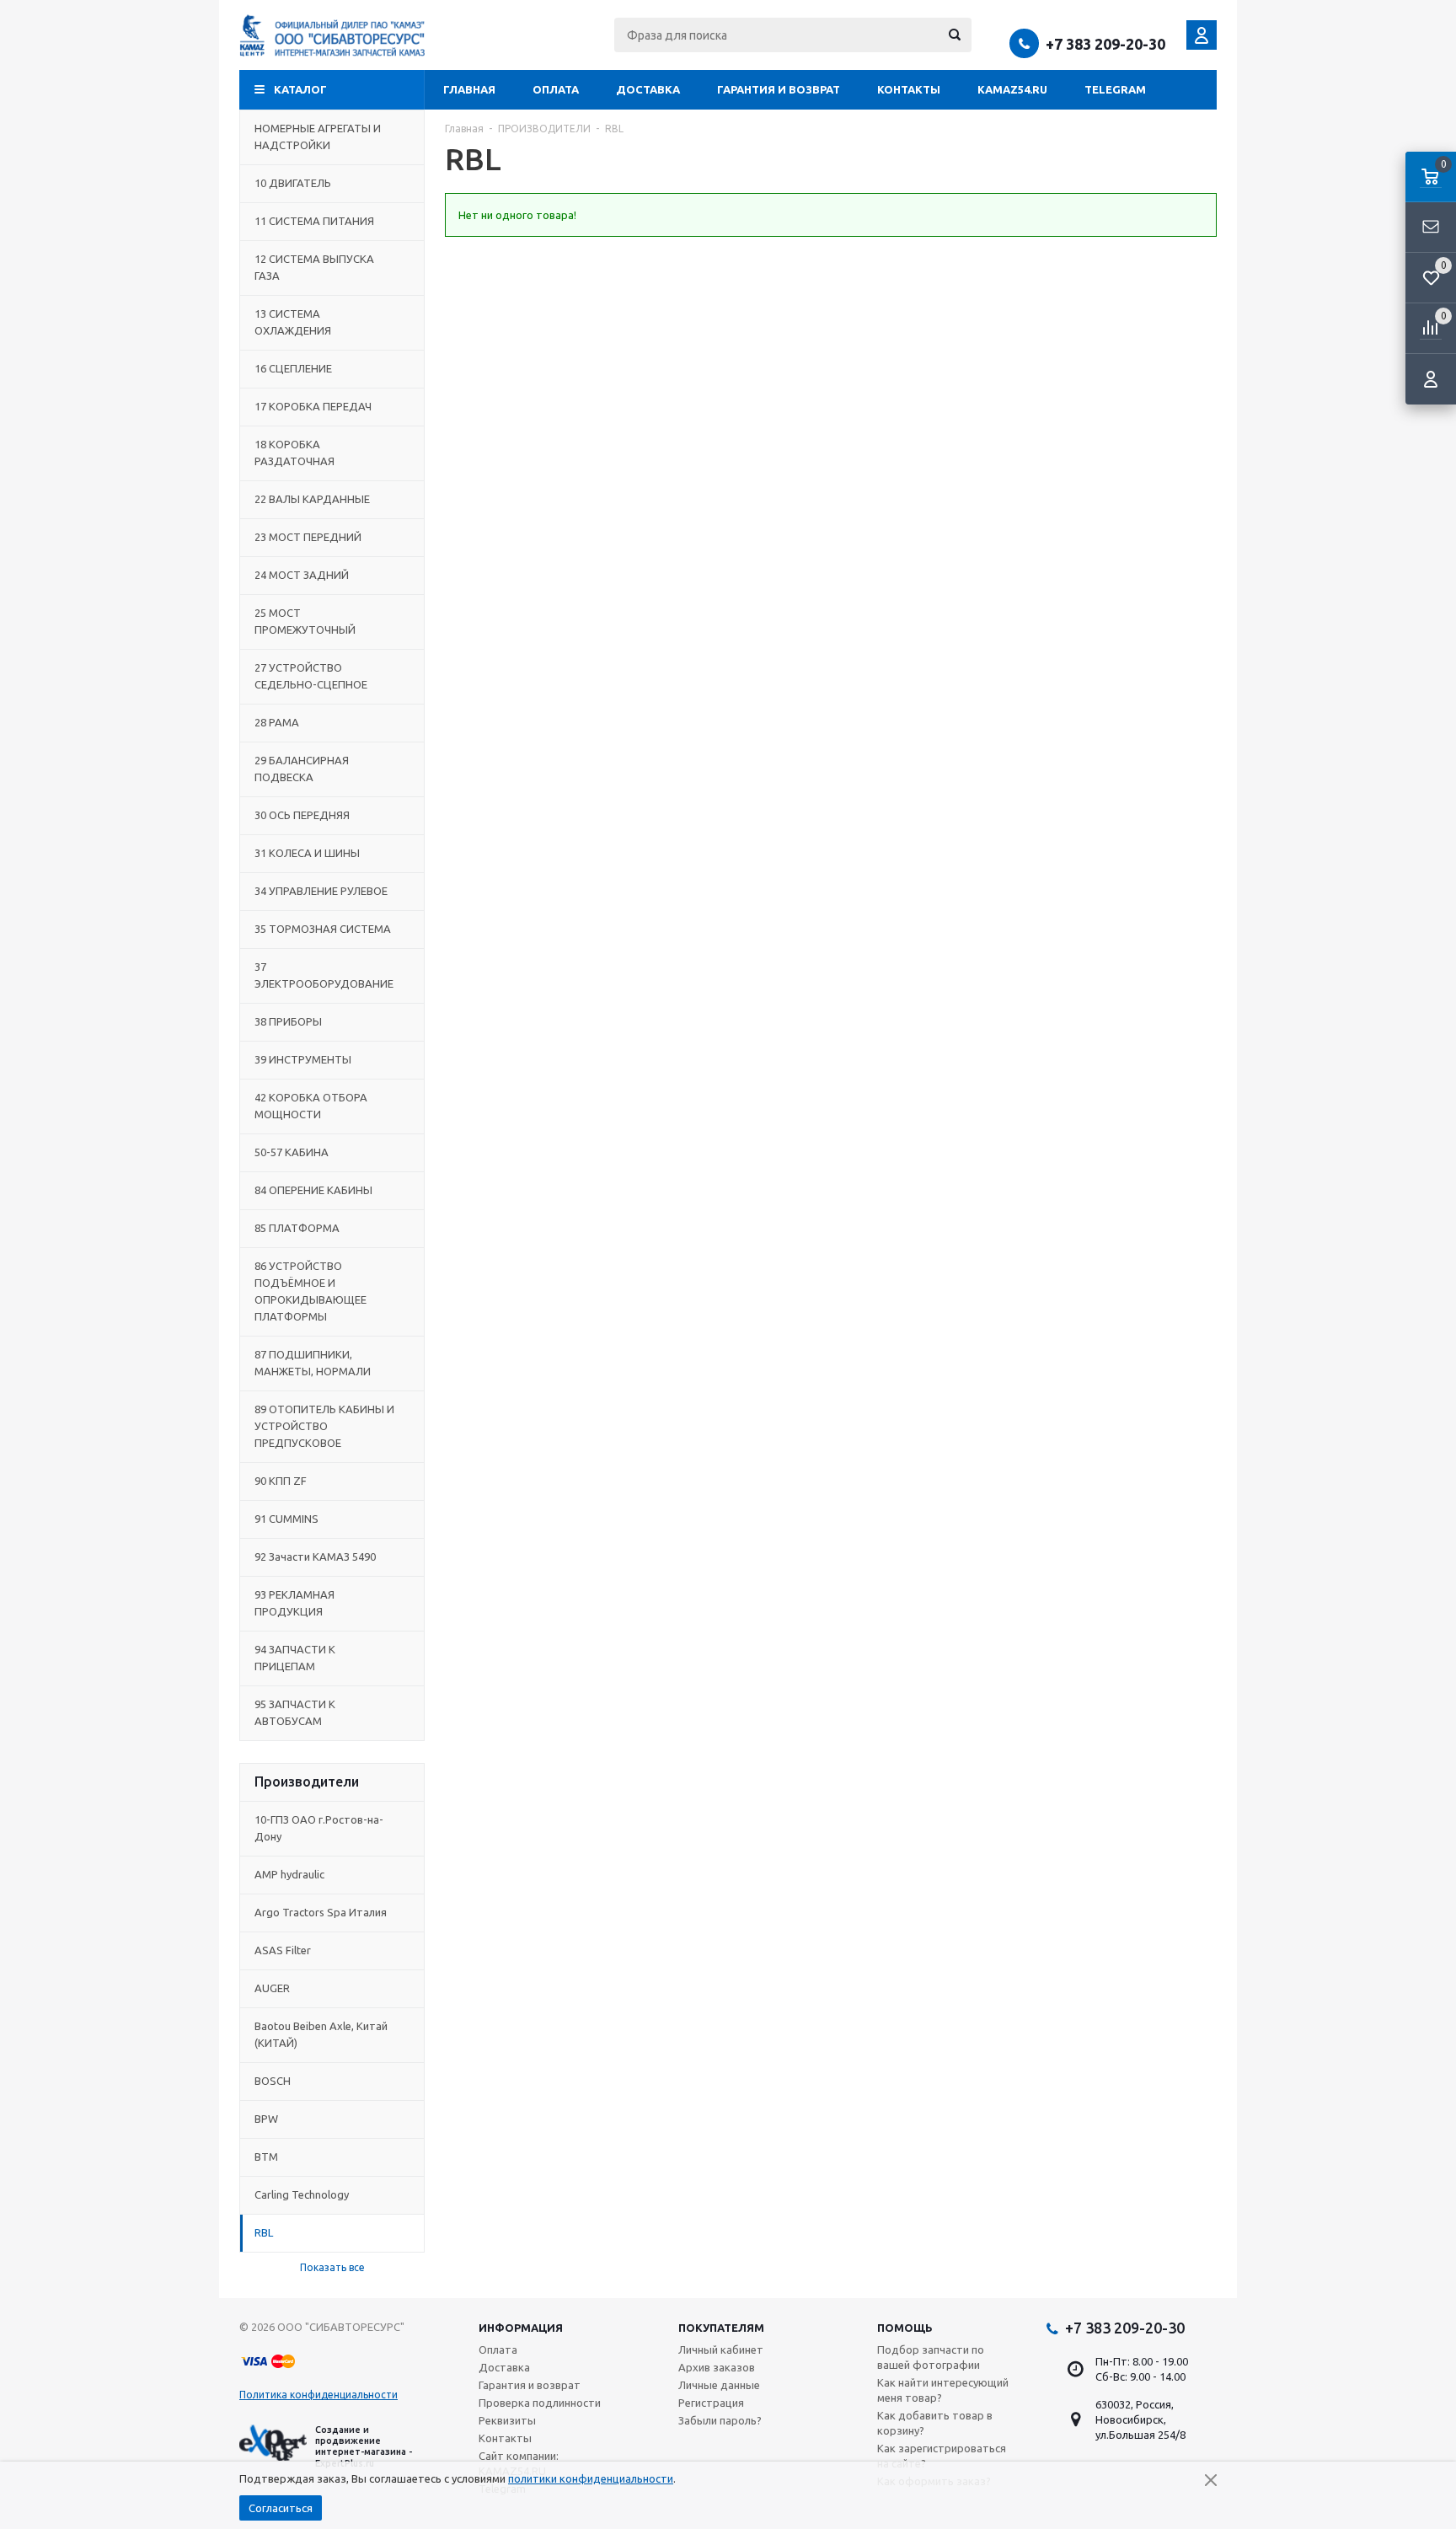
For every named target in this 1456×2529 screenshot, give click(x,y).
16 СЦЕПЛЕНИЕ (293, 368)
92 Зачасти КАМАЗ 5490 (315, 1557)
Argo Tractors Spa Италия (321, 1912)
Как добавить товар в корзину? (935, 2423)
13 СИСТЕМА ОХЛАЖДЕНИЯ (293, 322)
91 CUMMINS (286, 1519)
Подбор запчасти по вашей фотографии (931, 2357)
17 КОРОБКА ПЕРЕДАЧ (313, 406)
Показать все (332, 2267)
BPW (266, 2119)
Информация (521, 2328)
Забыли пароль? (720, 2420)
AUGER (272, 1988)
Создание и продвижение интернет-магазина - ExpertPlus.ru (364, 2446)
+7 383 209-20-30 (1105, 44)
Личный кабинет (721, 2350)
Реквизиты (507, 2420)
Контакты (909, 89)
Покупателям (721, 2328)
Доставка (648, 89)
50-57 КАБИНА (292, 1152)
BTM (266, 2157)
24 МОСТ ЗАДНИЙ (302, 575)
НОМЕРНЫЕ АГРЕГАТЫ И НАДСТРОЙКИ (318, 137)
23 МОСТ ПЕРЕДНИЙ (308, 537)
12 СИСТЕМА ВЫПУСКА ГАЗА (314, 267)
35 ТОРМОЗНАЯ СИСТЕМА (323, 929)
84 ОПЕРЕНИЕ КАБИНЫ (313, 1190)
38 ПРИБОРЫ (288, 1021)
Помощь (905, 2328)
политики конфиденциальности (591, 2478)
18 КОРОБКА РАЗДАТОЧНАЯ (294, 453)
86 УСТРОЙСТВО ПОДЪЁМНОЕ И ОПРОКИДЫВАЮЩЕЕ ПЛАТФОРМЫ (310, 1291)
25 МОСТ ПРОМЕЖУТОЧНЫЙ (305, 621)
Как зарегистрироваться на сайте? (942, 2456)
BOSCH (273, 2081)
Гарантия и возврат (779, 89)
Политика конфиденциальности (318, 2395)
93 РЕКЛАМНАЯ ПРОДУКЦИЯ (294, 1603)
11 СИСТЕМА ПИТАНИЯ (314, 221)
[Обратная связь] (1431, 228)
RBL (264, 2232)
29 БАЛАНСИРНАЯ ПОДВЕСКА (302, 769)
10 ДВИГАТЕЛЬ (293, 183)
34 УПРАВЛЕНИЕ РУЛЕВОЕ (321, 891)
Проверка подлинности (540, 2403)
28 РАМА (277, 722)
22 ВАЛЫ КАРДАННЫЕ (312, 499)
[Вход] (1431, 379)
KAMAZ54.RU (1012, 89)
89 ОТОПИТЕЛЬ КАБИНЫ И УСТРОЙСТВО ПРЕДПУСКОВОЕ (324, 1426)
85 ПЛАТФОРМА (297, 1228)
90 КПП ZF (281, 1481)
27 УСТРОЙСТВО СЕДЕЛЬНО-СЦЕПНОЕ (311, 676)
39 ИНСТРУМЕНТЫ (303, 1059)
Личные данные (719, 2385)
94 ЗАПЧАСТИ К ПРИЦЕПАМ (295, 1658)
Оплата (556, 89)
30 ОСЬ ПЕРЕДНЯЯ (302, 815)
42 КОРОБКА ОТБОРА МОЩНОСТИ (311, 1106)
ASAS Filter (283, 1950)
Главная (469, 89)
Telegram (1115, 89)
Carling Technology (302, 2194)
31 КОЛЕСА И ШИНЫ (307, 853)
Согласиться (281, 2508)
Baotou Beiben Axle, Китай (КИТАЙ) (321, 2034)
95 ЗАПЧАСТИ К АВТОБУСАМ (295, 1712)
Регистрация (711, 2403)
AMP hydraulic (289, 1874)
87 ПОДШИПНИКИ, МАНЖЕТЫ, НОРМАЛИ (313, 1363)
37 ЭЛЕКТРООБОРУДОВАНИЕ (324, 975)
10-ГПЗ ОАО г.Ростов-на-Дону (319, 1828)
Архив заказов (717, 2367)
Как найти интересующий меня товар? (943, 2390)
